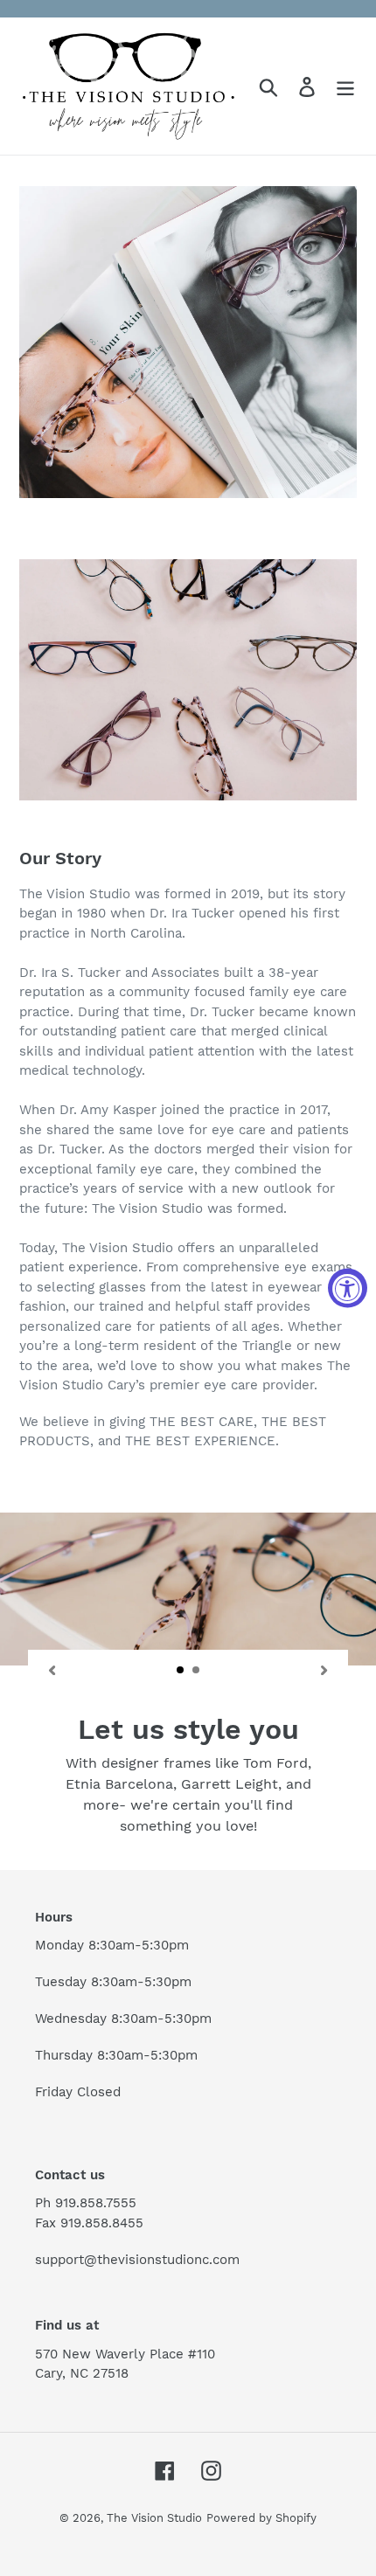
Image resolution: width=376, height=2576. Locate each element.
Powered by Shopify (261, 2518)
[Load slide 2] (197, 1671)
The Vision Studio (154, 2518)
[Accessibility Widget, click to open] (348, 1288)
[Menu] (345, 86)
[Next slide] (324, 1669)
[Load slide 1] (181, 1671)
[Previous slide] (52, 1669)
